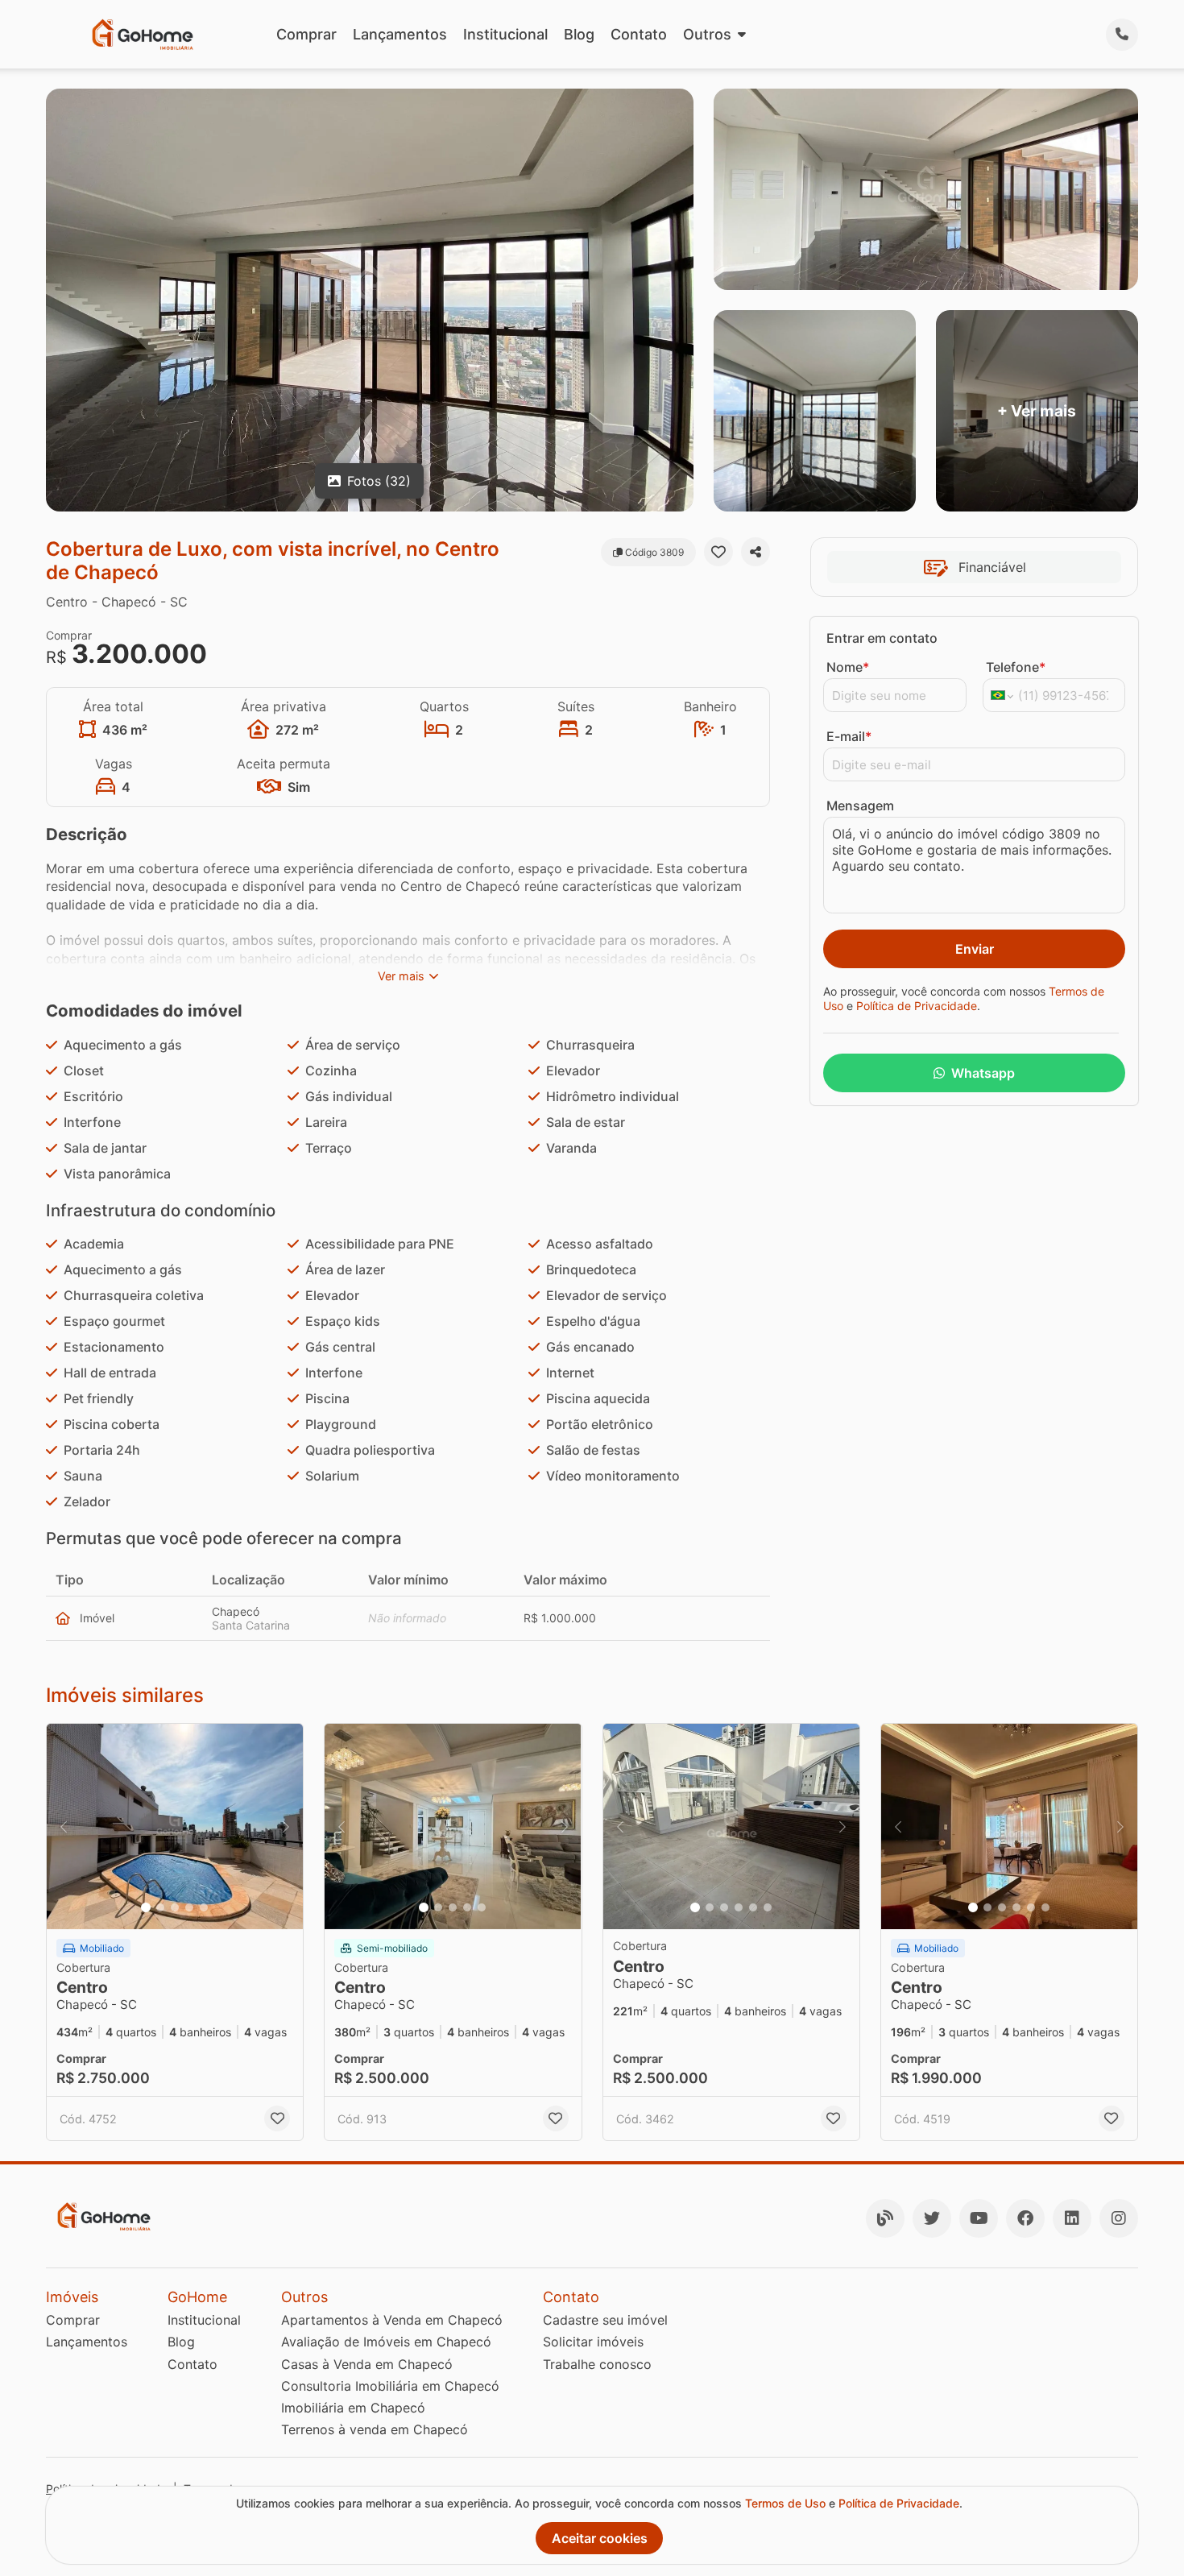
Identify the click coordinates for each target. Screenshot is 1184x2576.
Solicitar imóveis (593, 2342)
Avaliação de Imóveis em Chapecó (386, 2342)
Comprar (306, 34)
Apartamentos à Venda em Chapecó (392, 2320)
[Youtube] (979, 2218)
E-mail (849, 736)
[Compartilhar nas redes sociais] (756, 552)
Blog (579, 34)
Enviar (975, 949)
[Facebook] (1025, 2218)
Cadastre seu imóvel (605, 2320)
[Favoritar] (718, 552)
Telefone (1016, 667)
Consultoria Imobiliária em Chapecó (390, 2386)
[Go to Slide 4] (189, 1907)
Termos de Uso (785, 2503)
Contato (639, 34)
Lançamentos (400, 34)
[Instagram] (1119, 2218)
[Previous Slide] (64, 1826)
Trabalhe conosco (597, 2364)
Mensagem (860, 806)
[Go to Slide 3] (175, 1907)
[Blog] (885, 2218)
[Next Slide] (286, 1826)
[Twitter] (932, 2218)
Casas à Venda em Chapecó (367, 2364)
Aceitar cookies (600, 2538)
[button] (175, 1826)
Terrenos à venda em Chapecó (375, 2429)
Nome (848, 667)
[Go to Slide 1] (146, 1907)
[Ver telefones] (1122, 35)
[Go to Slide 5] (204, 1907)
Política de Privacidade (917, 1006)
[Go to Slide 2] (160, 1907)
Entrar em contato (882, 638)
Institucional (505, 34)
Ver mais (401, 976)
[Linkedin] (1072, 2218)
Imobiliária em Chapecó (353, 2408)
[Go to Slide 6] (768, 1907)
